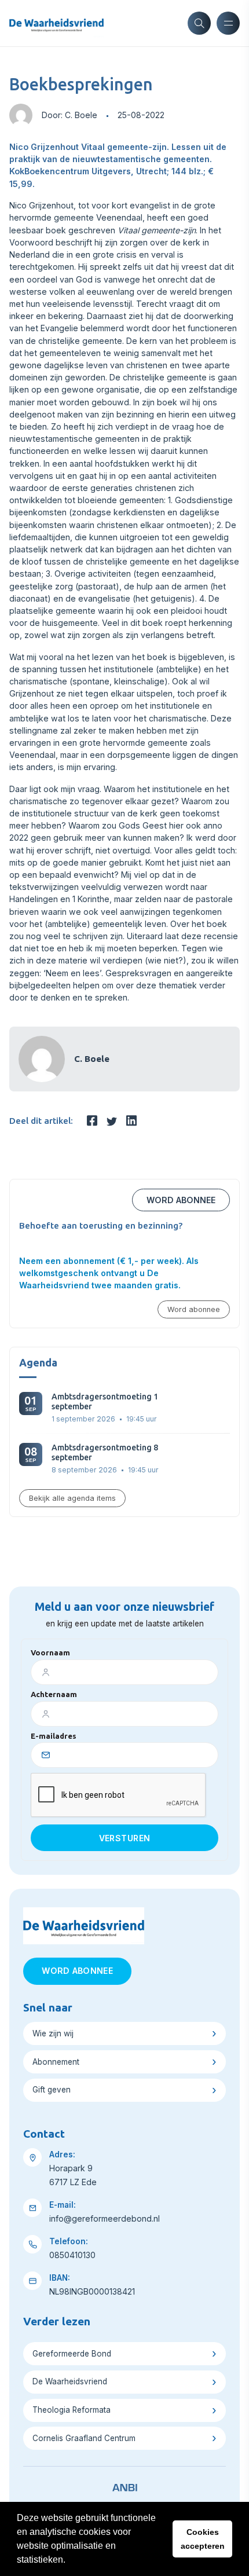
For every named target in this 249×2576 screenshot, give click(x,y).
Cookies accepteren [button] (203, 2539)
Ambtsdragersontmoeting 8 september (105, 1452)
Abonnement (56, 2062)
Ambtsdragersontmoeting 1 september (105, 1401)
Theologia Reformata (72, 2410)
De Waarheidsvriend (70, 2381)
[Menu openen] (228, 23)
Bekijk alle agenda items (72, 1498)
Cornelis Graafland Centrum (84, 2438)
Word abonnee (181, 1200)
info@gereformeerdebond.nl (105, 2218)
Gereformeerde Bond (72, 2354)
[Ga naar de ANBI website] (125, 2486)
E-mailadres (54, 1736)
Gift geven (52, 2090)
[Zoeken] (199, 23)
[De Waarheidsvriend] (56, 23)
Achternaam (54, 1694)
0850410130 (72, 2255)
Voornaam (50, 1652)
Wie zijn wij (53, 2033)
